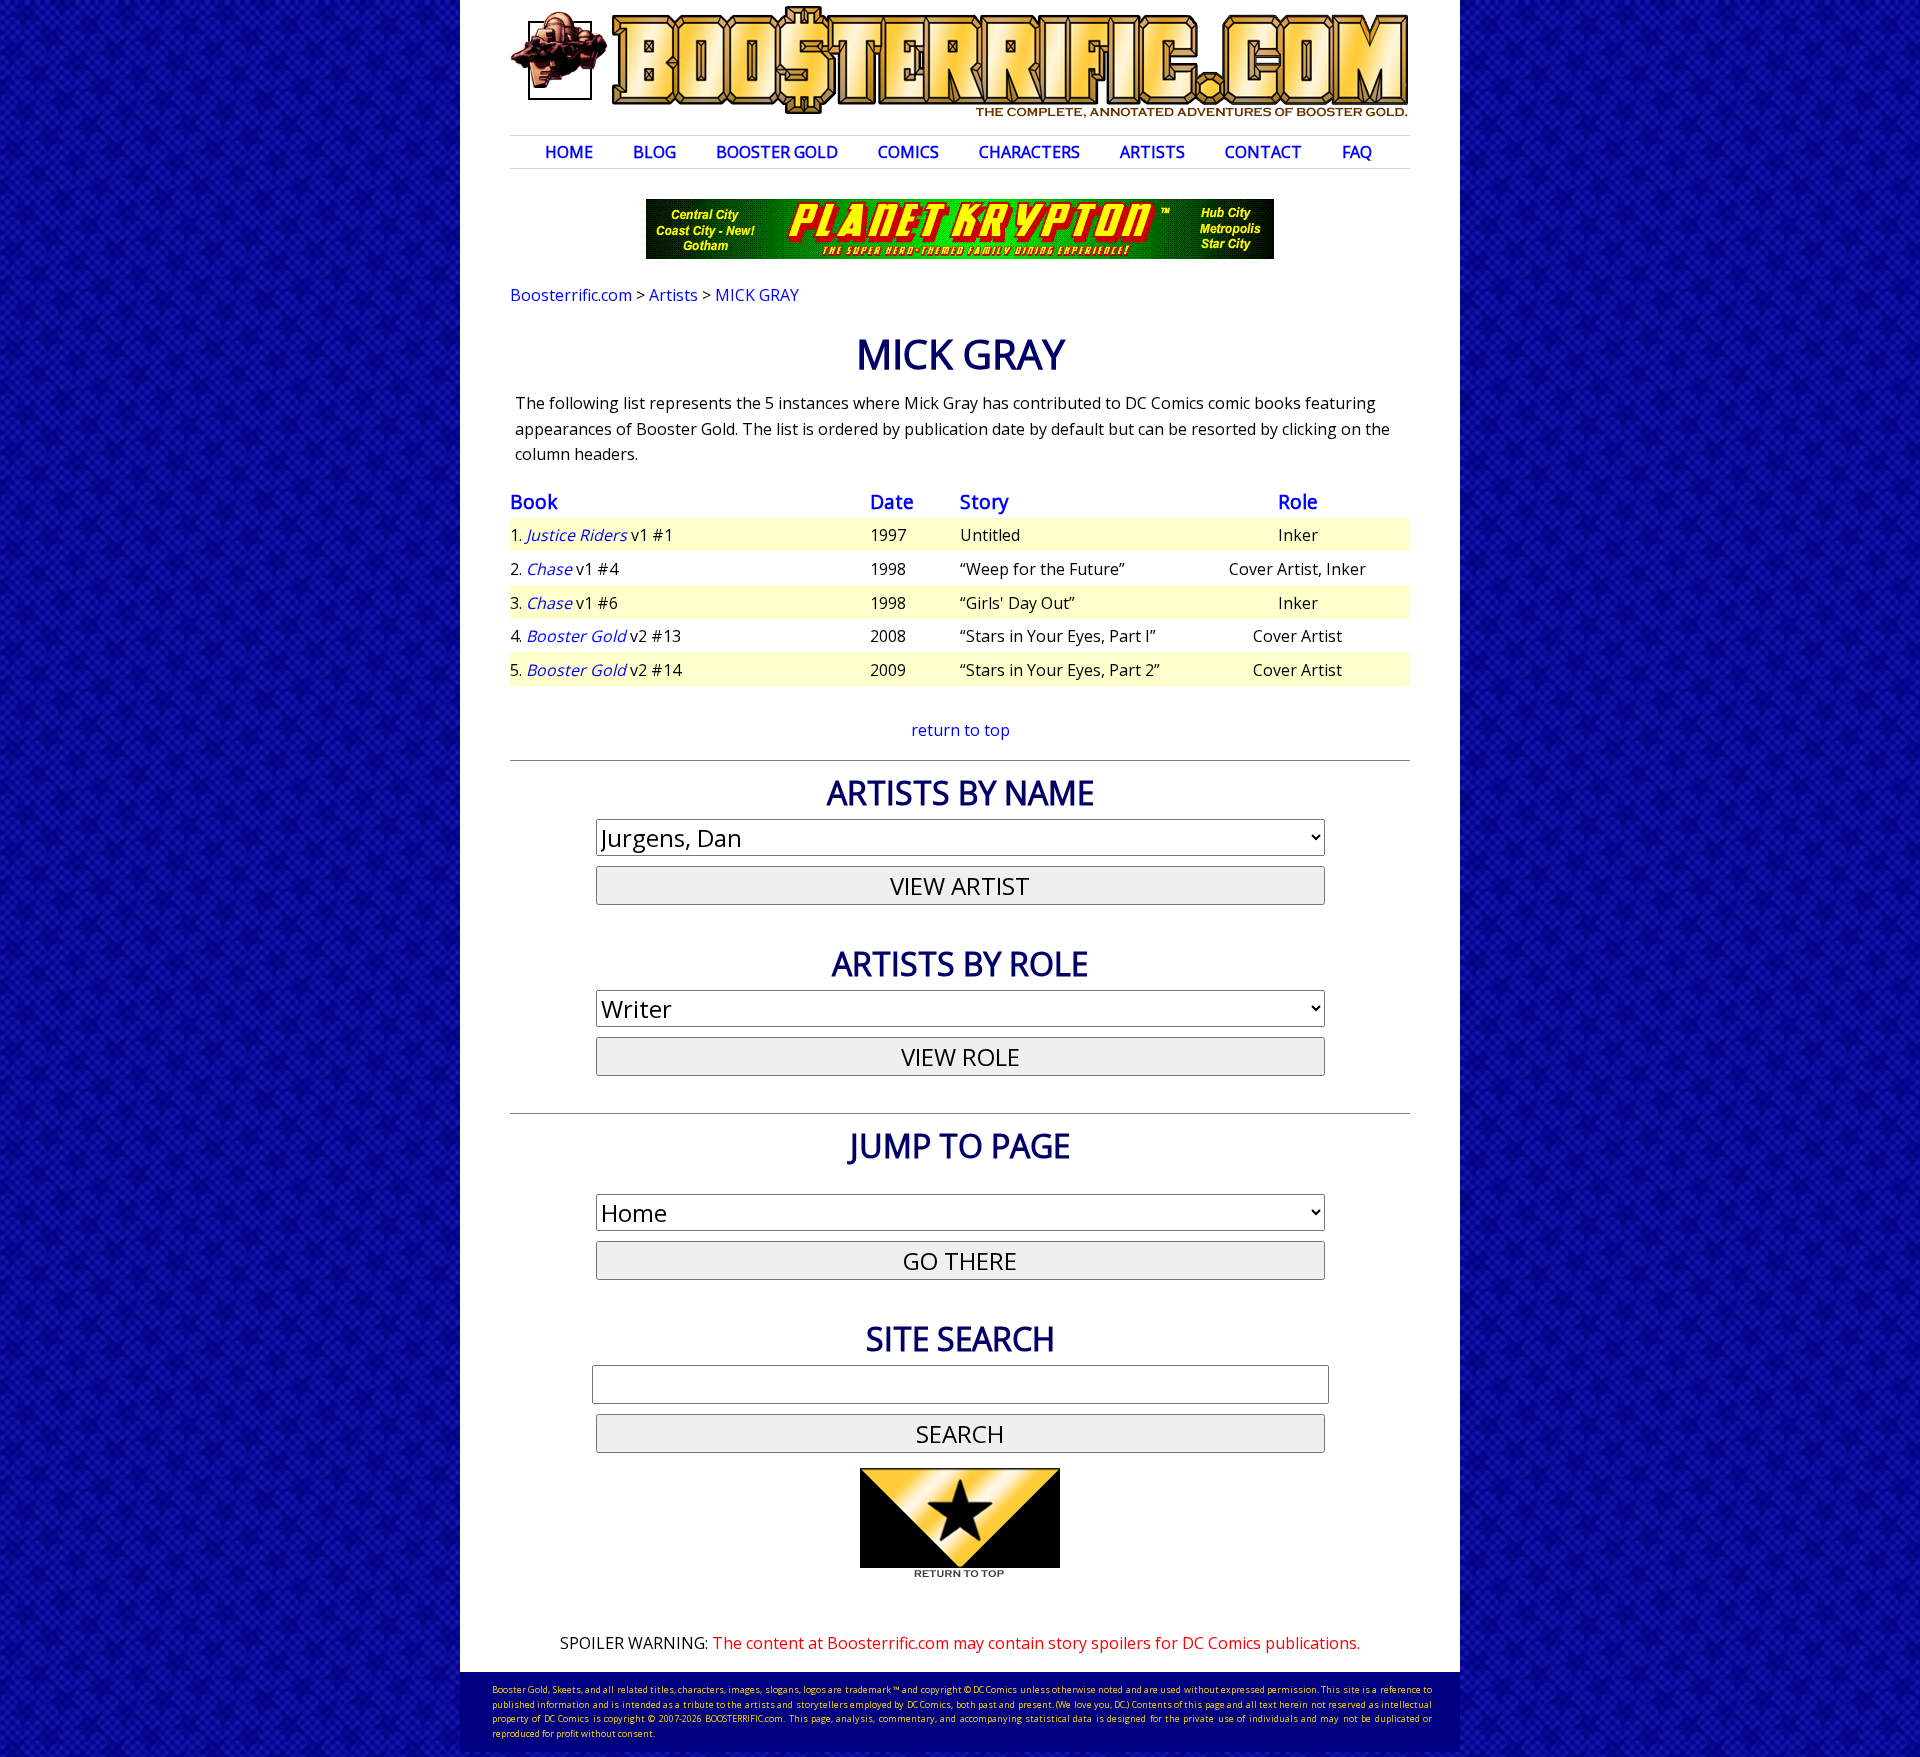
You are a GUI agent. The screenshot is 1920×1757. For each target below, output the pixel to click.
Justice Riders (576, 535)
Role (1298, 501)
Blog (654, 152)
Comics (908, 152)
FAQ (1357, 152)
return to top (960, 730)
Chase (549, 569)
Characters (1029, 152)
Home (569, 152)
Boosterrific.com (571, 295)
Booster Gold (777, 152)
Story (984, 501)
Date (892, 501)
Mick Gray (757, 295)
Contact (1263, 152)
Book (534, 501)
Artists (1152, 152)
